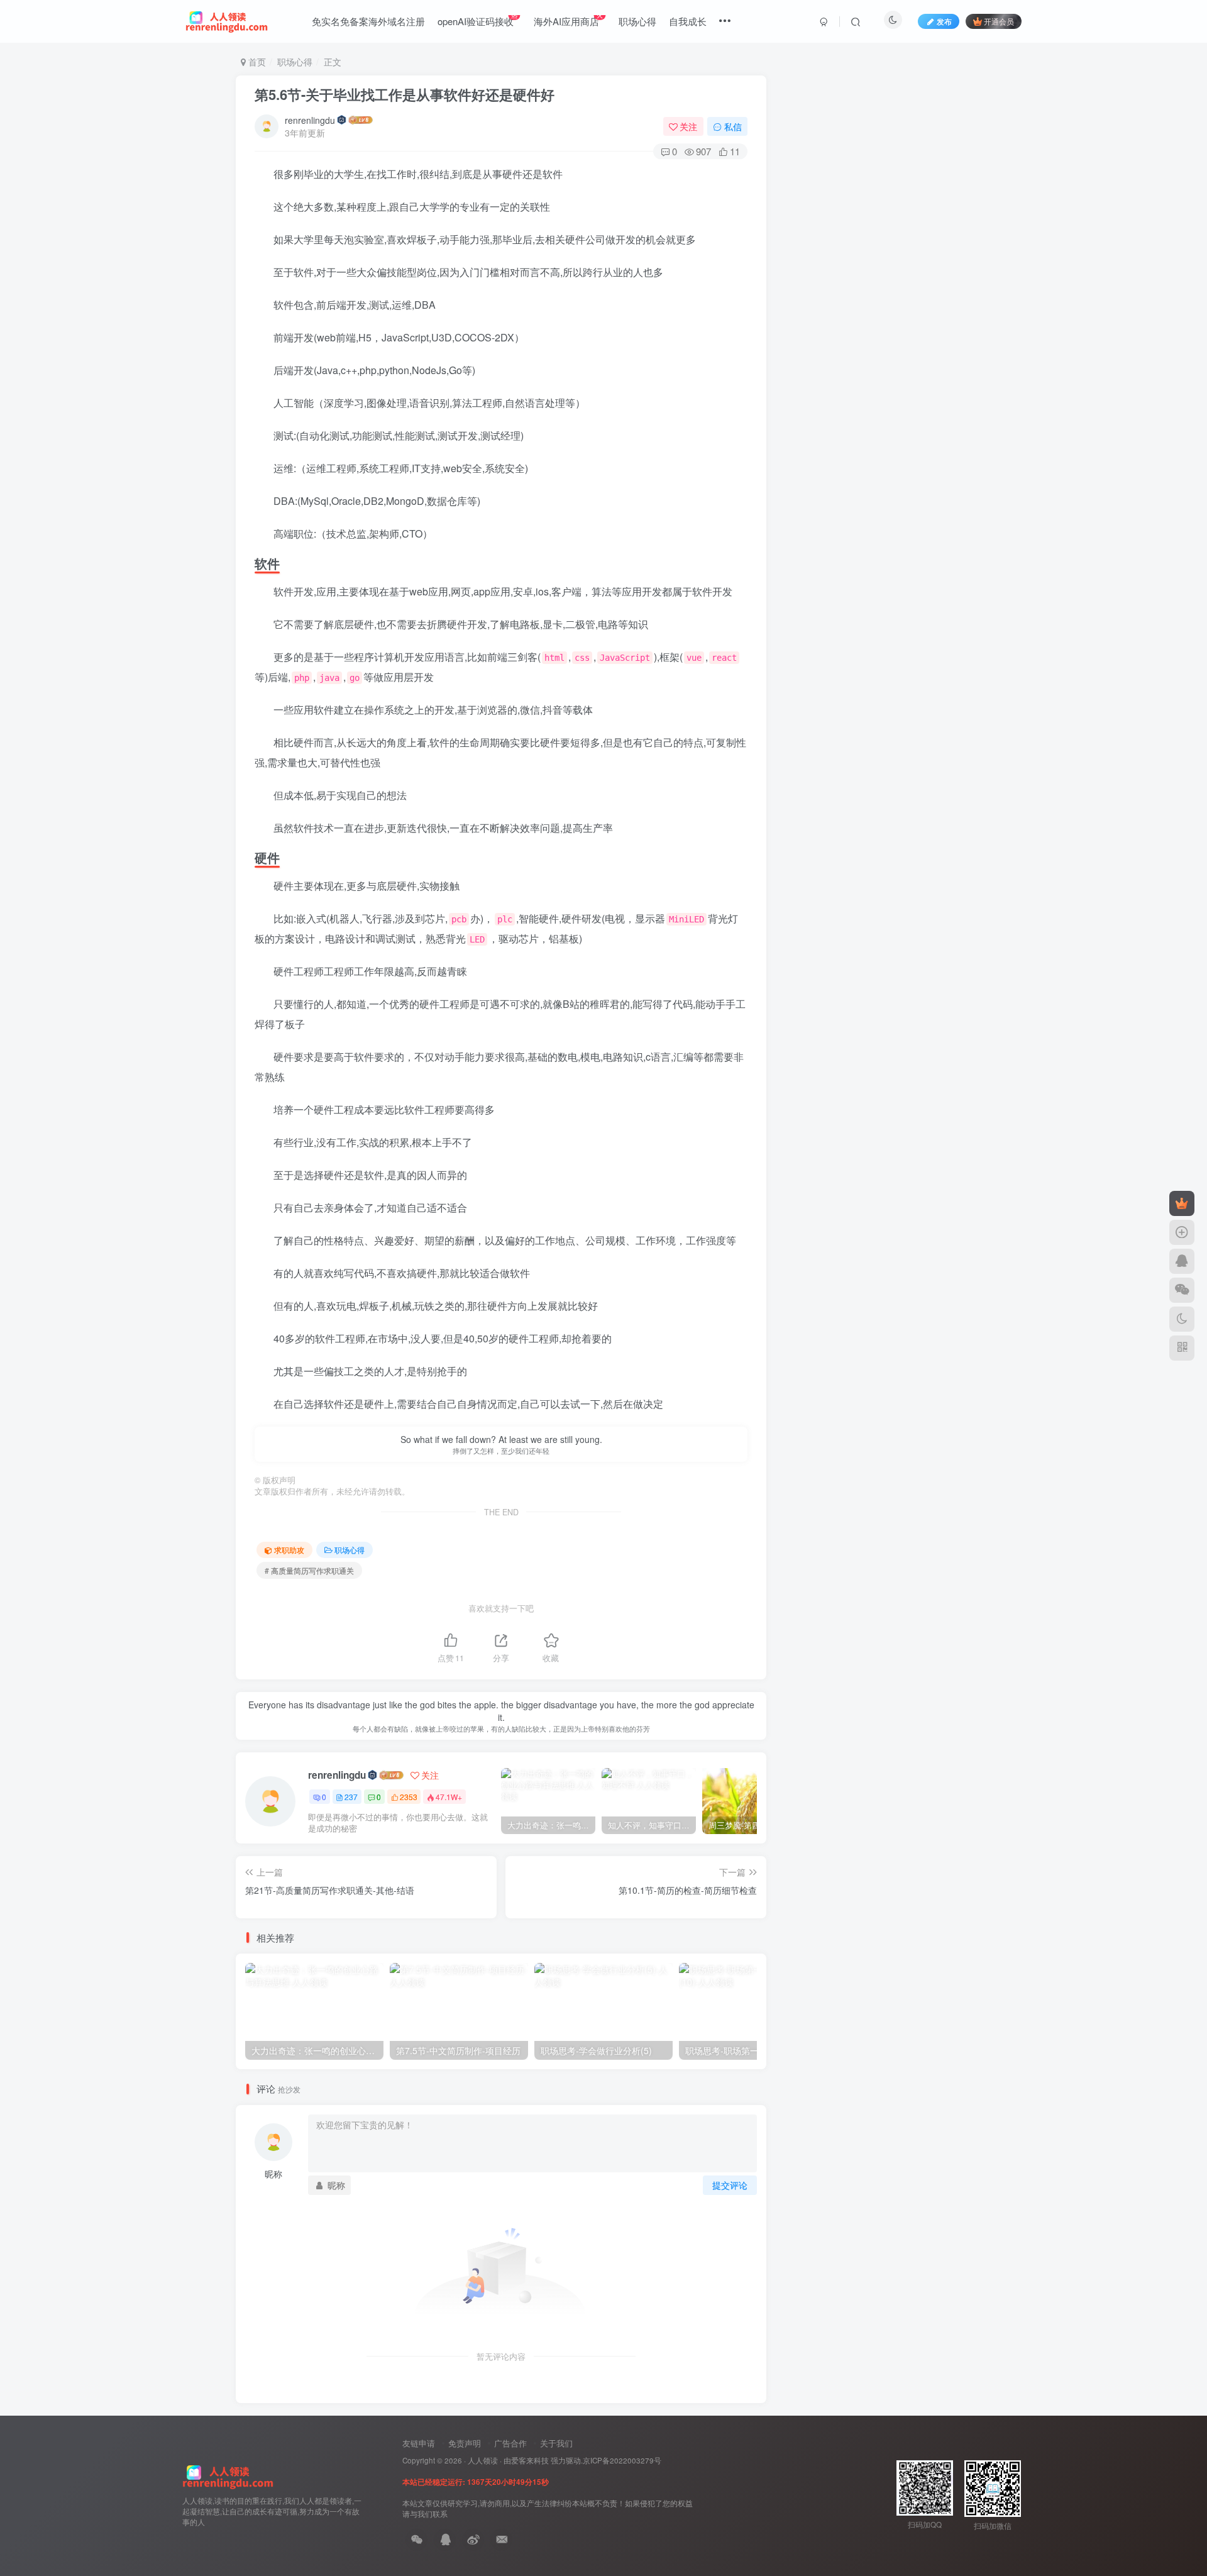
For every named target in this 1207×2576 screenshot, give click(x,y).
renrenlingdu (310, 120)
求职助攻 (289, 1550)
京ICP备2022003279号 (622, 2460)
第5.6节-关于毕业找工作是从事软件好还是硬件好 (405, 94)
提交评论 (730, 2185)
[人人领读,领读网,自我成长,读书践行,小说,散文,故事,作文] (228, 2476)
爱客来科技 (530, 2460)
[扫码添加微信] (1182, 1290)
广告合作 (510, 2443)
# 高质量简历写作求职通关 (309, 1570)
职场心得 (295, 62)
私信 (733, 126)
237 (351, 1797)
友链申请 (419, 2443)
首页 (256, 62)
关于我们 (556, 2443)
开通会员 (999, 21)
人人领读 (483, 2460)
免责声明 (465, 2443)
